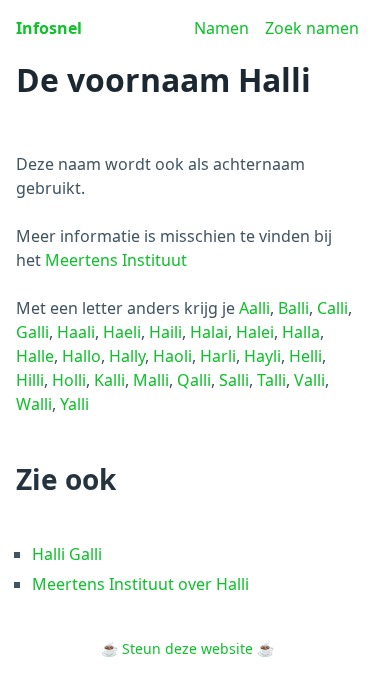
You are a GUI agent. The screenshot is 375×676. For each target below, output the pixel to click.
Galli (32, 332)
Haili (165, 332)
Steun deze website (187, 648)
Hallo (81, 356)
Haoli (172, 356)
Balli (293, 308)
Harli (218, 356)
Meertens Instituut (116, 260)
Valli (309, 380)
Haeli (122, 332)
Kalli (109, 380)
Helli (305, 356)
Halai (209, 332)
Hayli (262, 356)
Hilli (30, 380)
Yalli (74, 404)
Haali (76, 332)
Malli (151, 380)
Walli (34, 404)
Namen (221, 28)
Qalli (194, 380)
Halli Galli (67, 554)
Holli (69, 380)
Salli (234, 380)
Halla (301, 332)
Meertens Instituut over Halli (140, 584)
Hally (127, 356)
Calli (332, 308)
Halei (255, 332)
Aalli (254, 308)
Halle (35, 356)
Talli (271, 380)
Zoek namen (312, 28)
